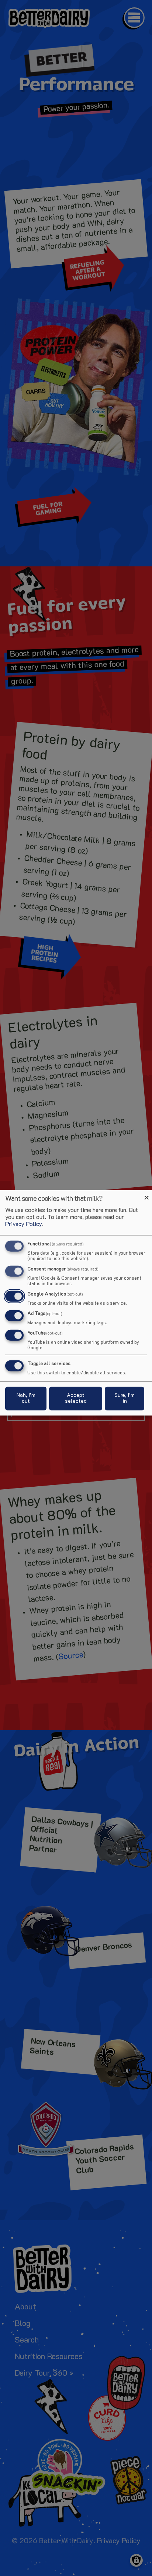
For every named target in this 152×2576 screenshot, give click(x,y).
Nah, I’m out (26, 1398)
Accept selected (76, 1398)
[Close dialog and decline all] (146, 1194)
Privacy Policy (24, 1224)
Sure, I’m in (125, 1398)
